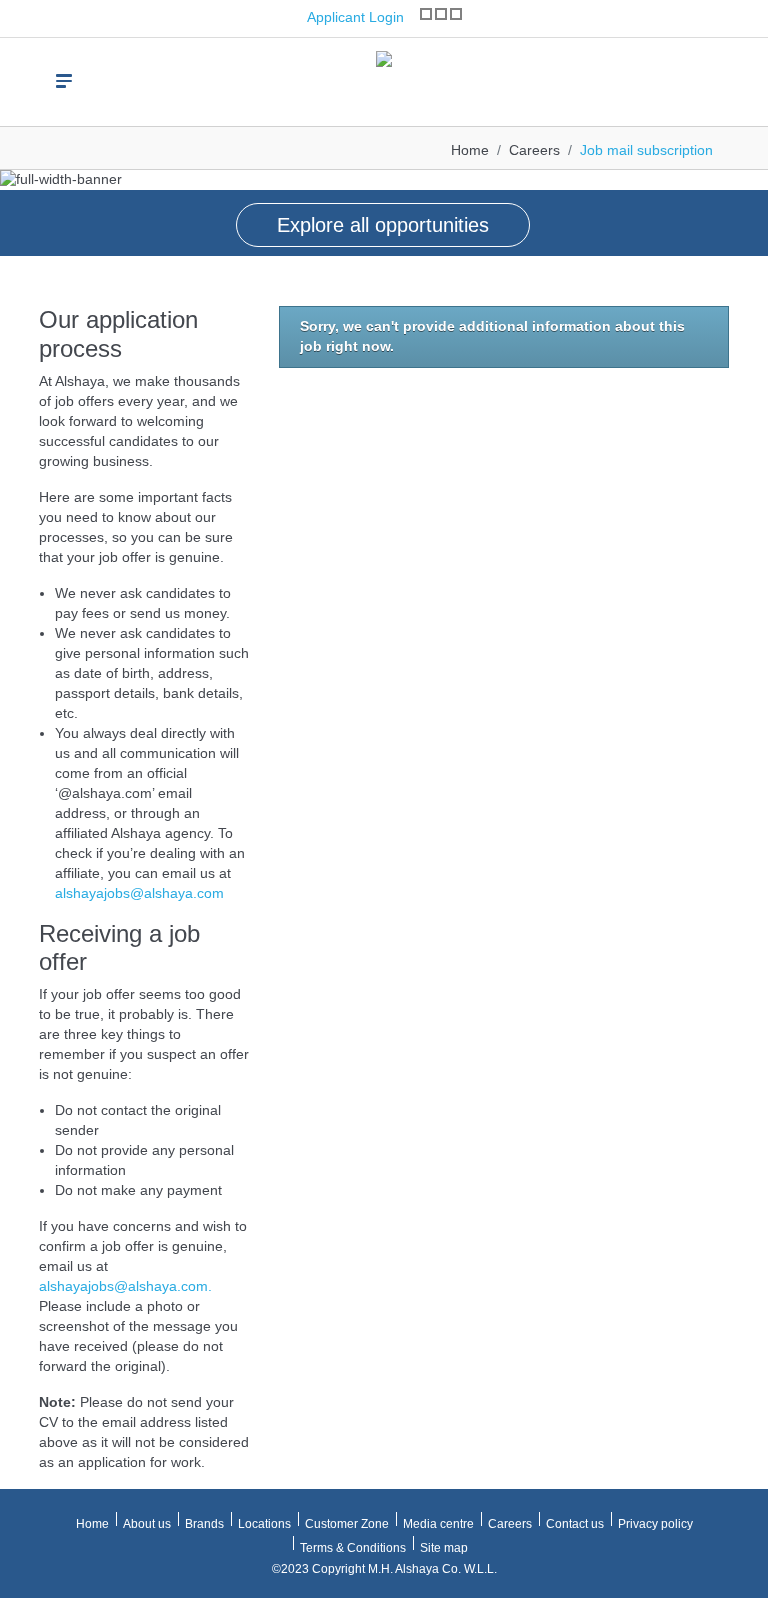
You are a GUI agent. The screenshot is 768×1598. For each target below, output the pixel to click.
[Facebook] (441, 14)
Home (470, 150)
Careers (534, 150)
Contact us (575, 1524)
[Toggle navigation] (64, 81)
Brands (204, 1524)
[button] (20, 201)
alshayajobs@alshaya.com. (125, 1286)
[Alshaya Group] (384, 73)
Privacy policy (655, 1524)
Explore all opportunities (383, 225)
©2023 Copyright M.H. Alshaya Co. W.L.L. (384, 1569)
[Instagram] (426, 14)
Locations (264, 1524)
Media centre (438, 1524)
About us (147, 1524)
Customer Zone (347, 1524)
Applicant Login (353, 17)
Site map (444, 1548)
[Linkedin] (456, 14)
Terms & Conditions (353, 1548)
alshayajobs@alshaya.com (139, 893)
